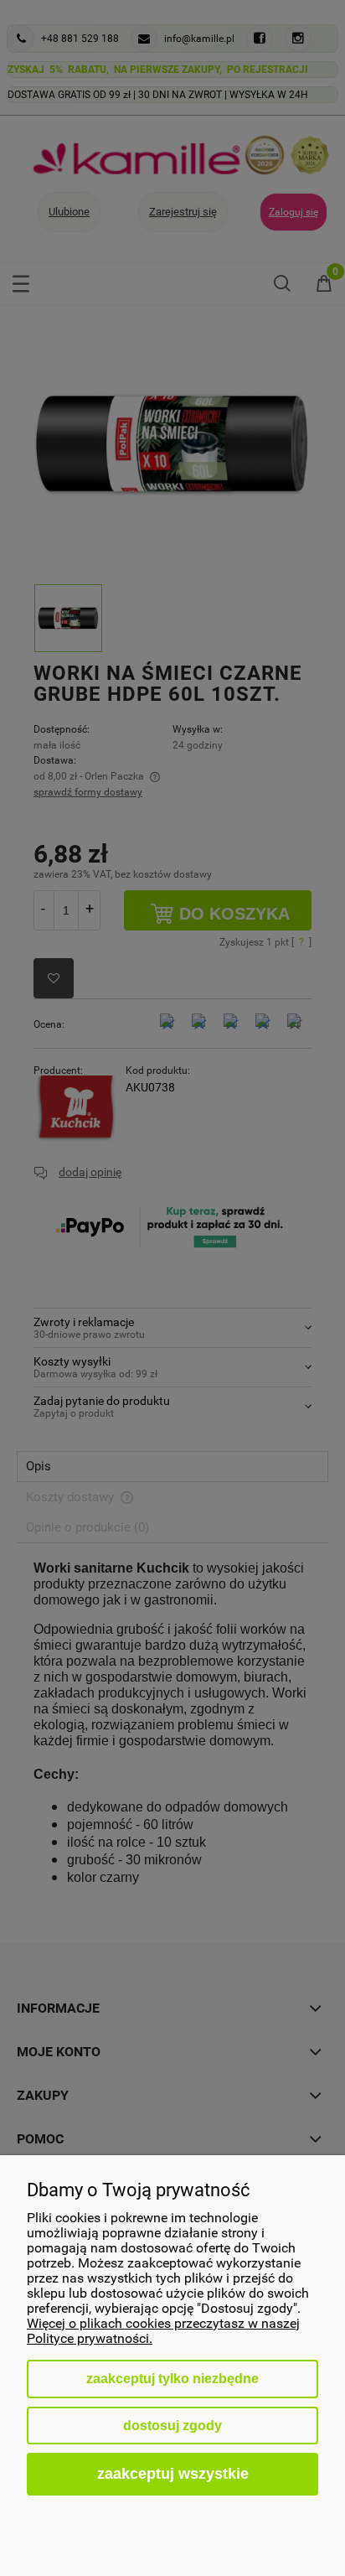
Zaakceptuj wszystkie (173, 2473)
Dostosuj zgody (172, 2426)
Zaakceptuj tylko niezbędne (172, 2379)
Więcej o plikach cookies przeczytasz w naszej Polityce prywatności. (163, 2331)
